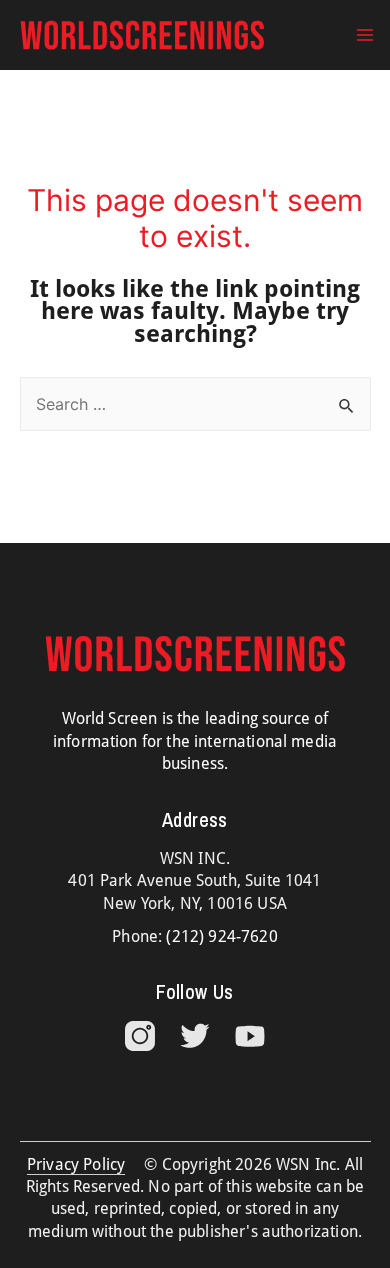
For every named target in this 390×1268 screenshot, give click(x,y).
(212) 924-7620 (221, 936)
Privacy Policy (76, 1164)
